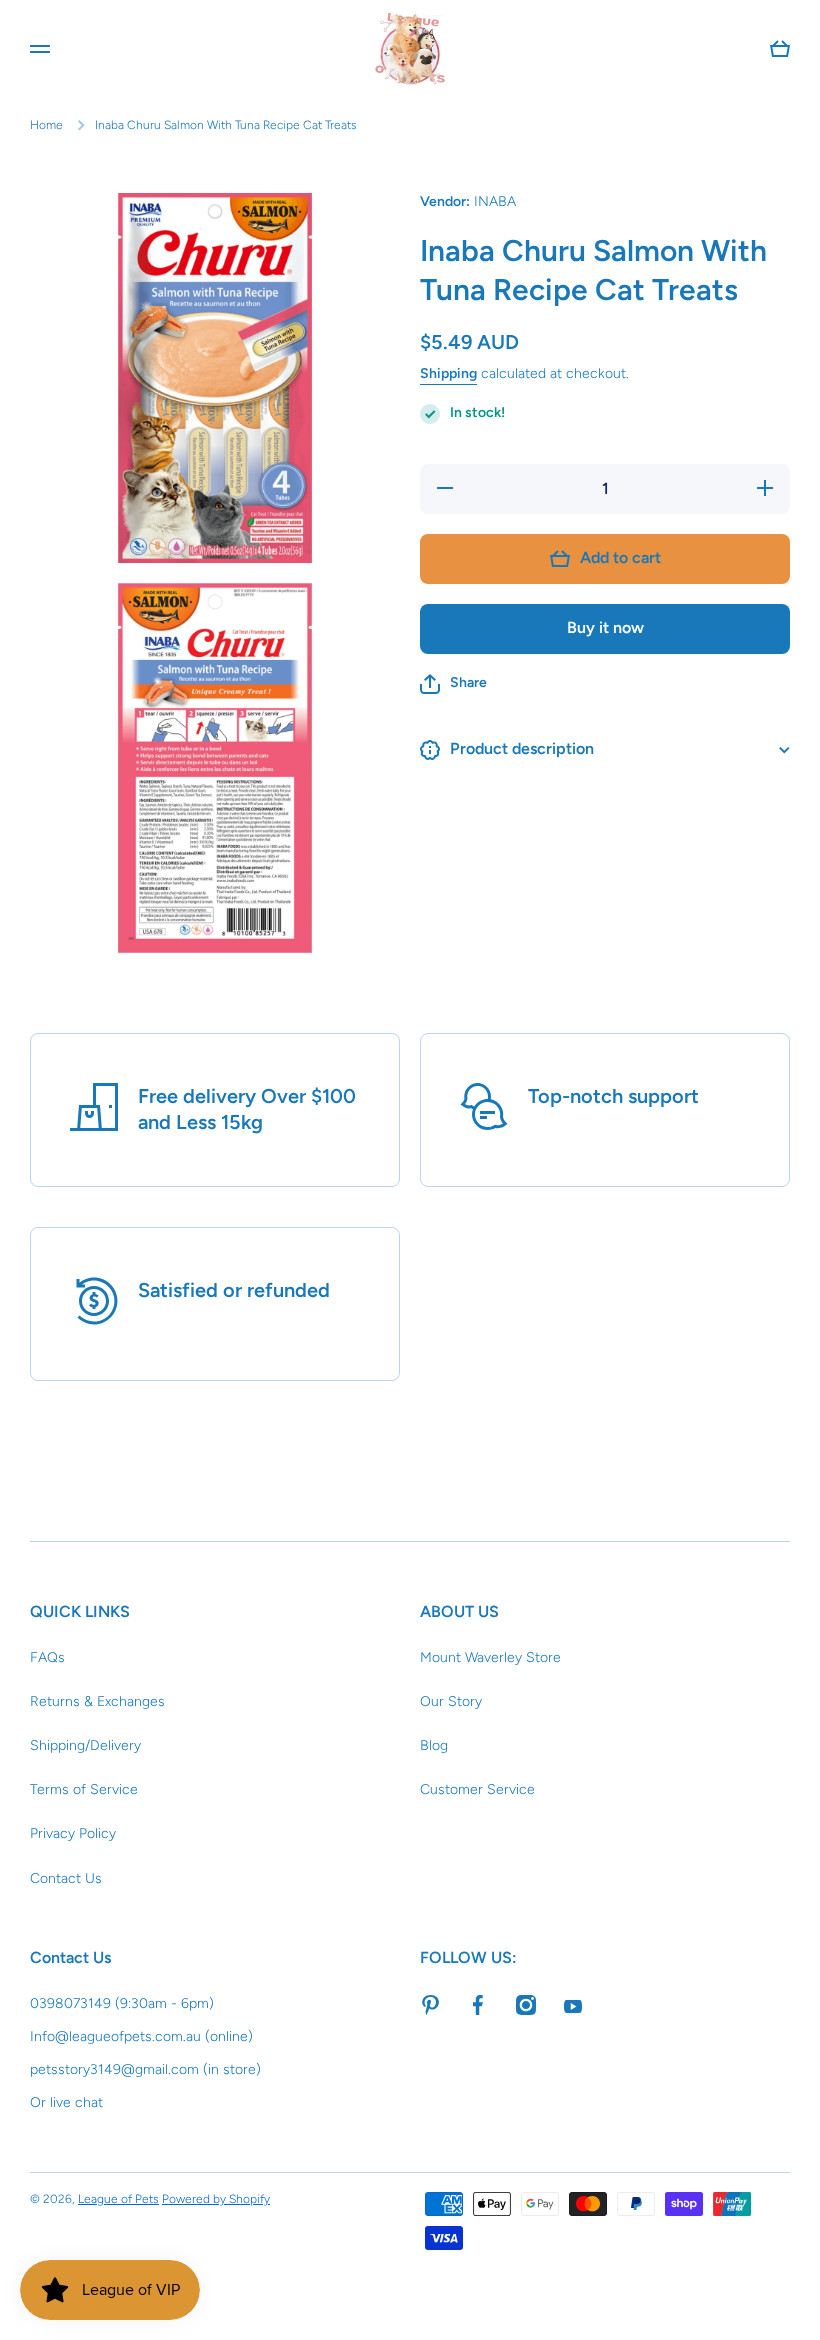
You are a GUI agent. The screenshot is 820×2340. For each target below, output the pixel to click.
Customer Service (477, 1789)
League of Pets (118, 2199)
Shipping (448, 373)
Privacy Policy (73, 1833)
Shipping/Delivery (85, 1745)
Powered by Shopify (216, 2199)
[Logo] (410, 49)
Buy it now (605, 627)
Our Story (451, 1701)
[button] (453, 684)
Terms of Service (84, 1789)
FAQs (47, 1657)
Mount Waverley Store (490, 1657)
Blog (434, 1745)
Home (46, 125)
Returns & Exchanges (97, 1701)
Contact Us (66, 1878)
